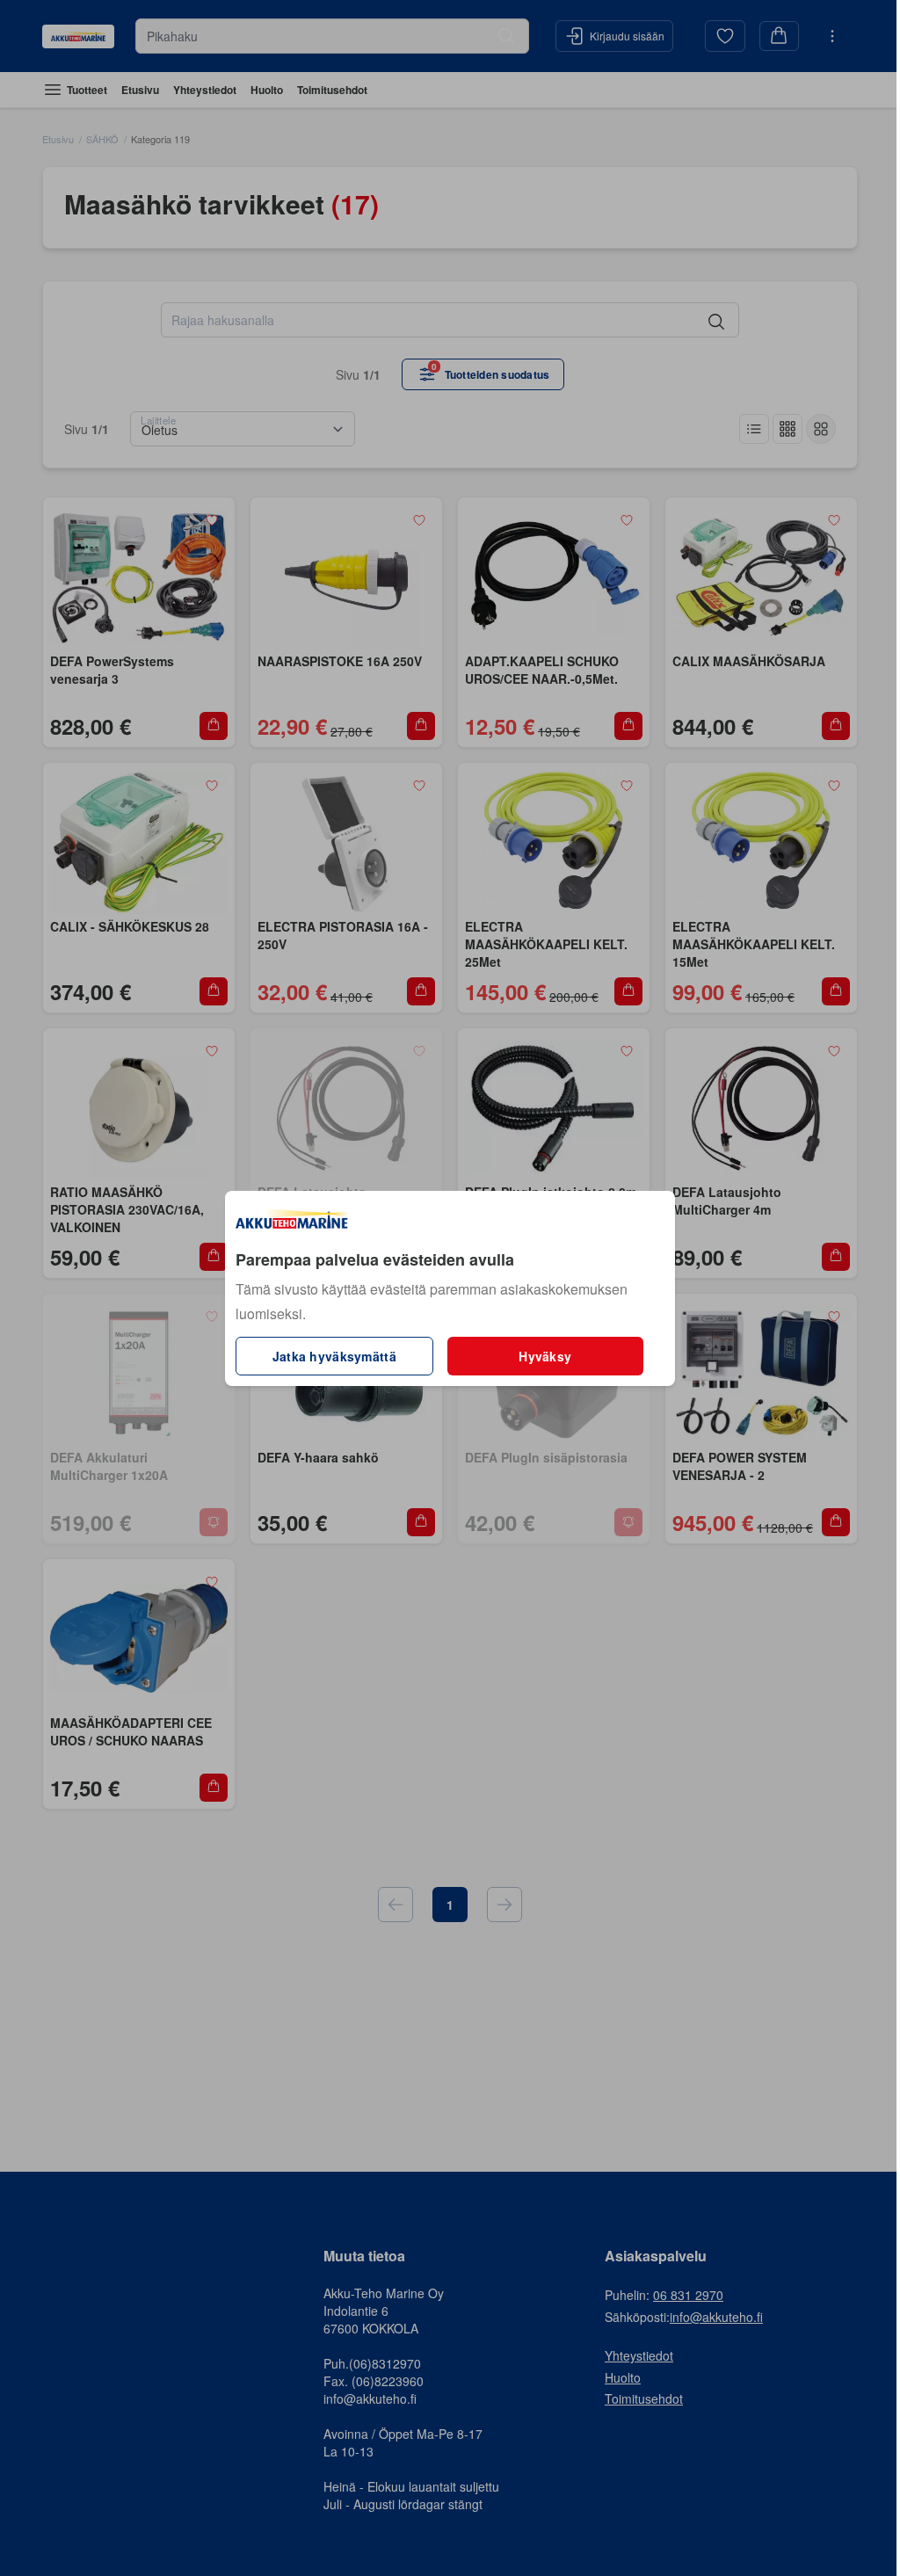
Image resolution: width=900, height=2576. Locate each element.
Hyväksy (545, 1356)
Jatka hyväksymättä (334, 1356)
